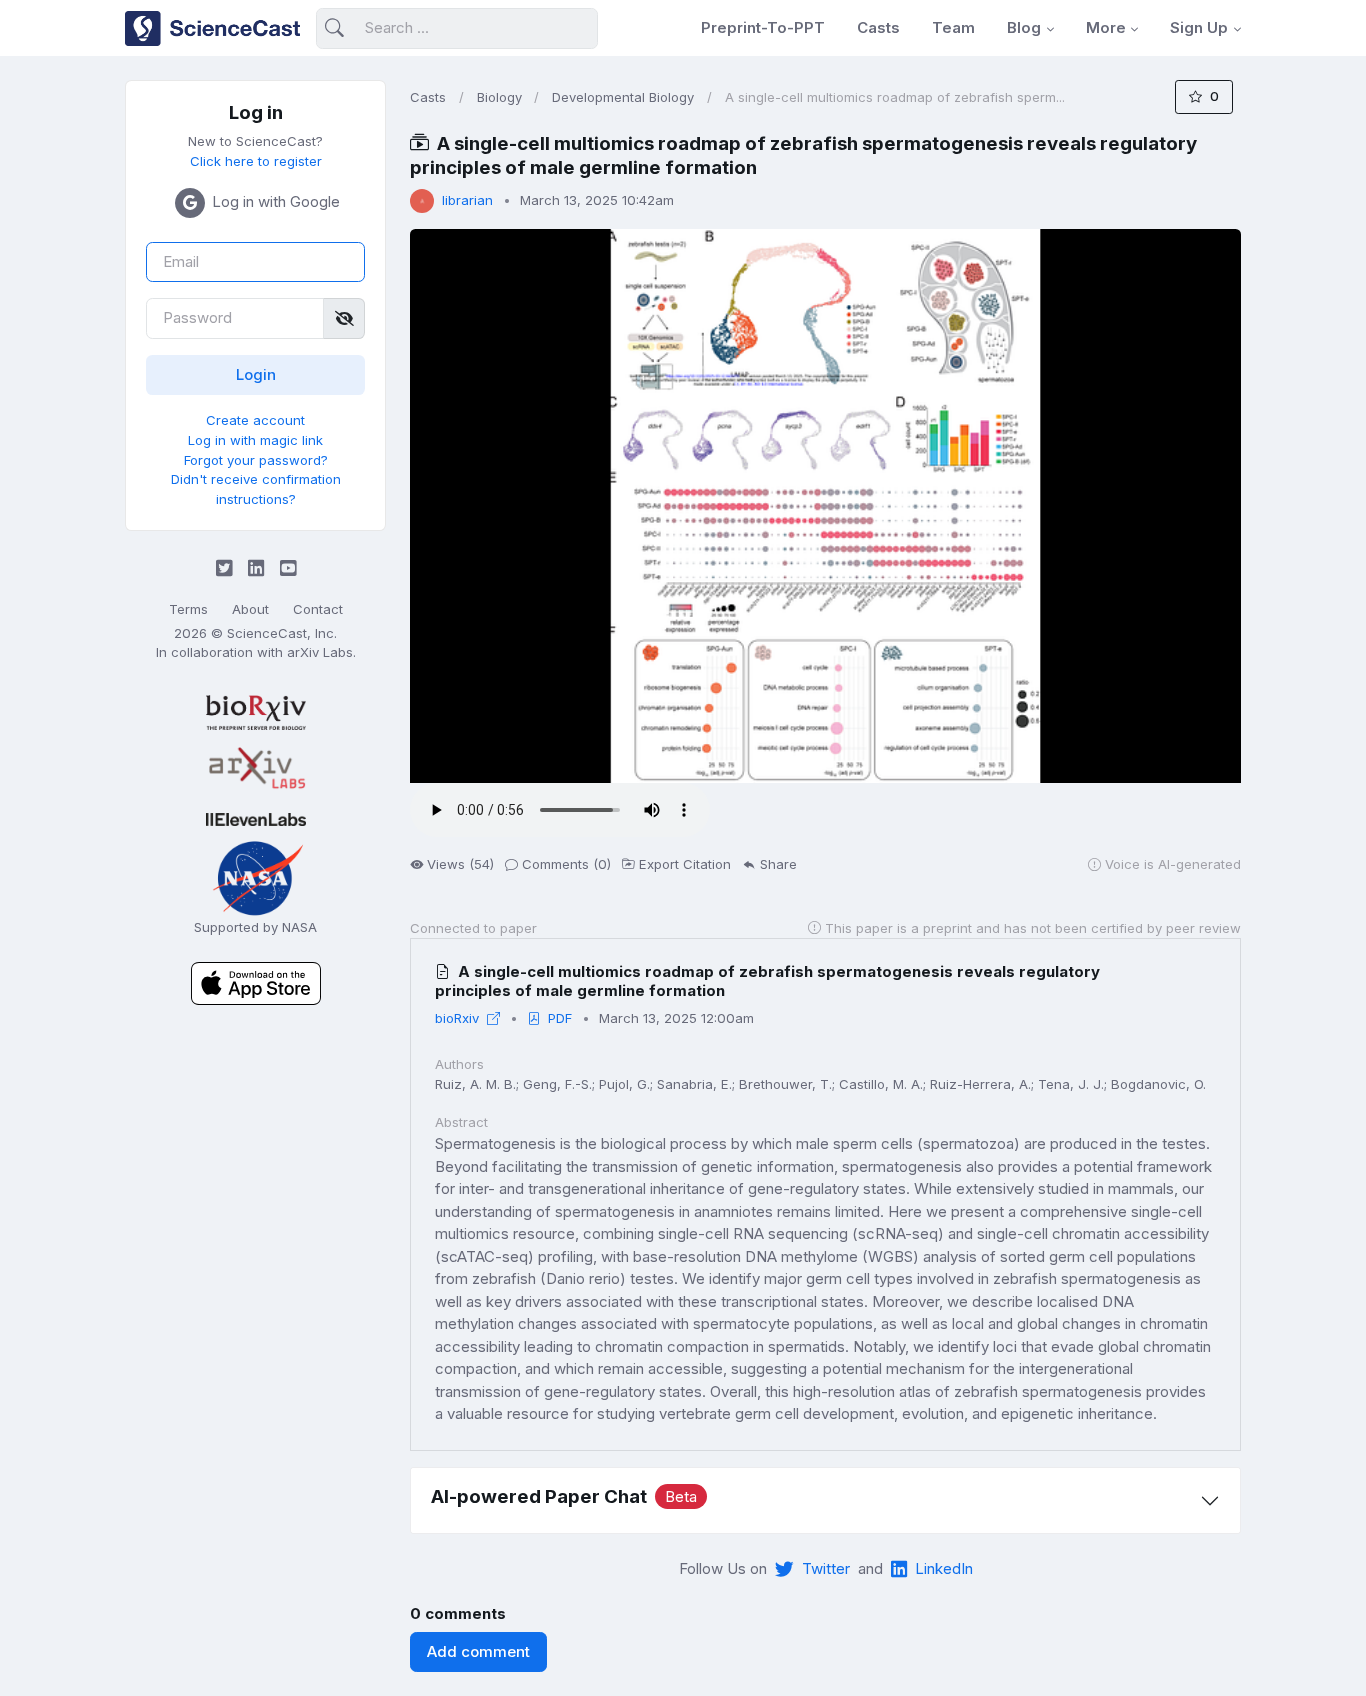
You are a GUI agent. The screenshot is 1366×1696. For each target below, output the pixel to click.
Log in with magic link (255, 440)
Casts (878, 27)
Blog (1024, 27)
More (1106, 27)
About (250, 609)
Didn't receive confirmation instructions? (256, 489)
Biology (499, 97)
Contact (318, 609)
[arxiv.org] (255, 769)
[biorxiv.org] (255, 712)
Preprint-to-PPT (763, 27)
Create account (255, 420)
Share (778, 864)
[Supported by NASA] (256, 876)
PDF (560, 1018)
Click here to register (256, 161)
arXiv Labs (320, 652)
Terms (188, 609)
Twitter (826, 1568)
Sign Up (1199, 27)
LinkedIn (944, 1568)
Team (953, 27)
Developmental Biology (623, 97)
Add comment (478, 1651)
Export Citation (685, 864)
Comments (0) (566, 864)
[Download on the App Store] (256, 982)
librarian (467, 200)
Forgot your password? (256, 460)
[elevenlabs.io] (255, 818)
